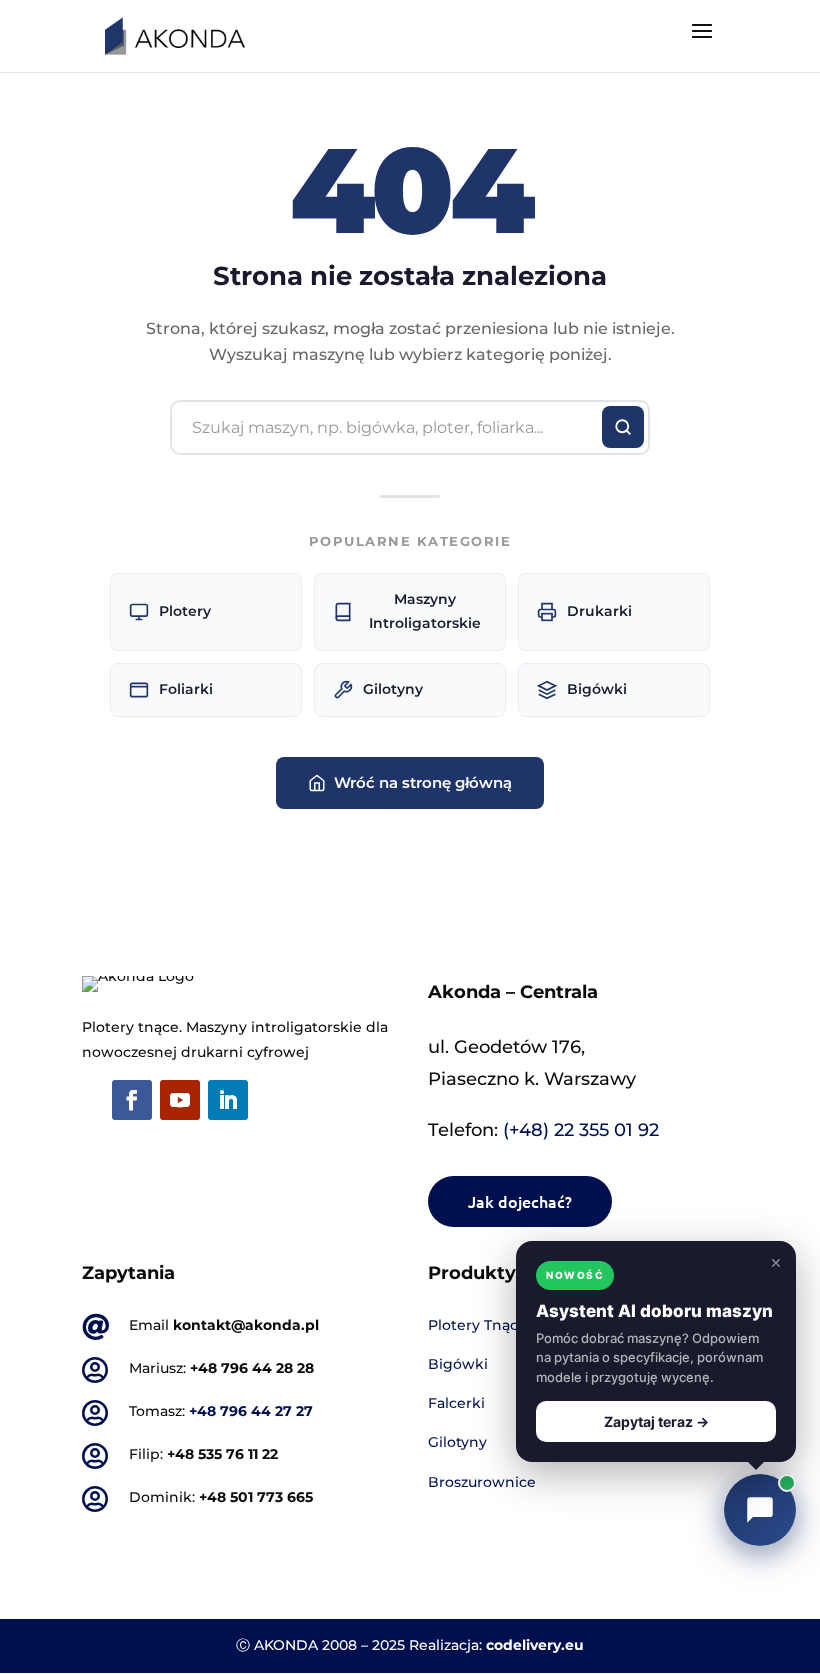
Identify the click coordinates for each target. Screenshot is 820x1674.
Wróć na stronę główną (423, 782)
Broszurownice (482, 1482)
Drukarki (599, 611)
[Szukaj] (623, 427)
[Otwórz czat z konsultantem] (760, 1510)
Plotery (185, 611)
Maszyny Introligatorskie (425, 611)
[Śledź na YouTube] (180, 1100)
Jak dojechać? (520, 1201)
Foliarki (186, 689)
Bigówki (597, 689)
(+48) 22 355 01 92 (581, 1130)
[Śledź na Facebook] (132, 1100)
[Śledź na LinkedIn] (228, 1100)
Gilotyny (393, 689)
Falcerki (456, 1403)
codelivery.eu (535, 1645)
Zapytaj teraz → (656, 1421)
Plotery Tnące (477, 1325)
